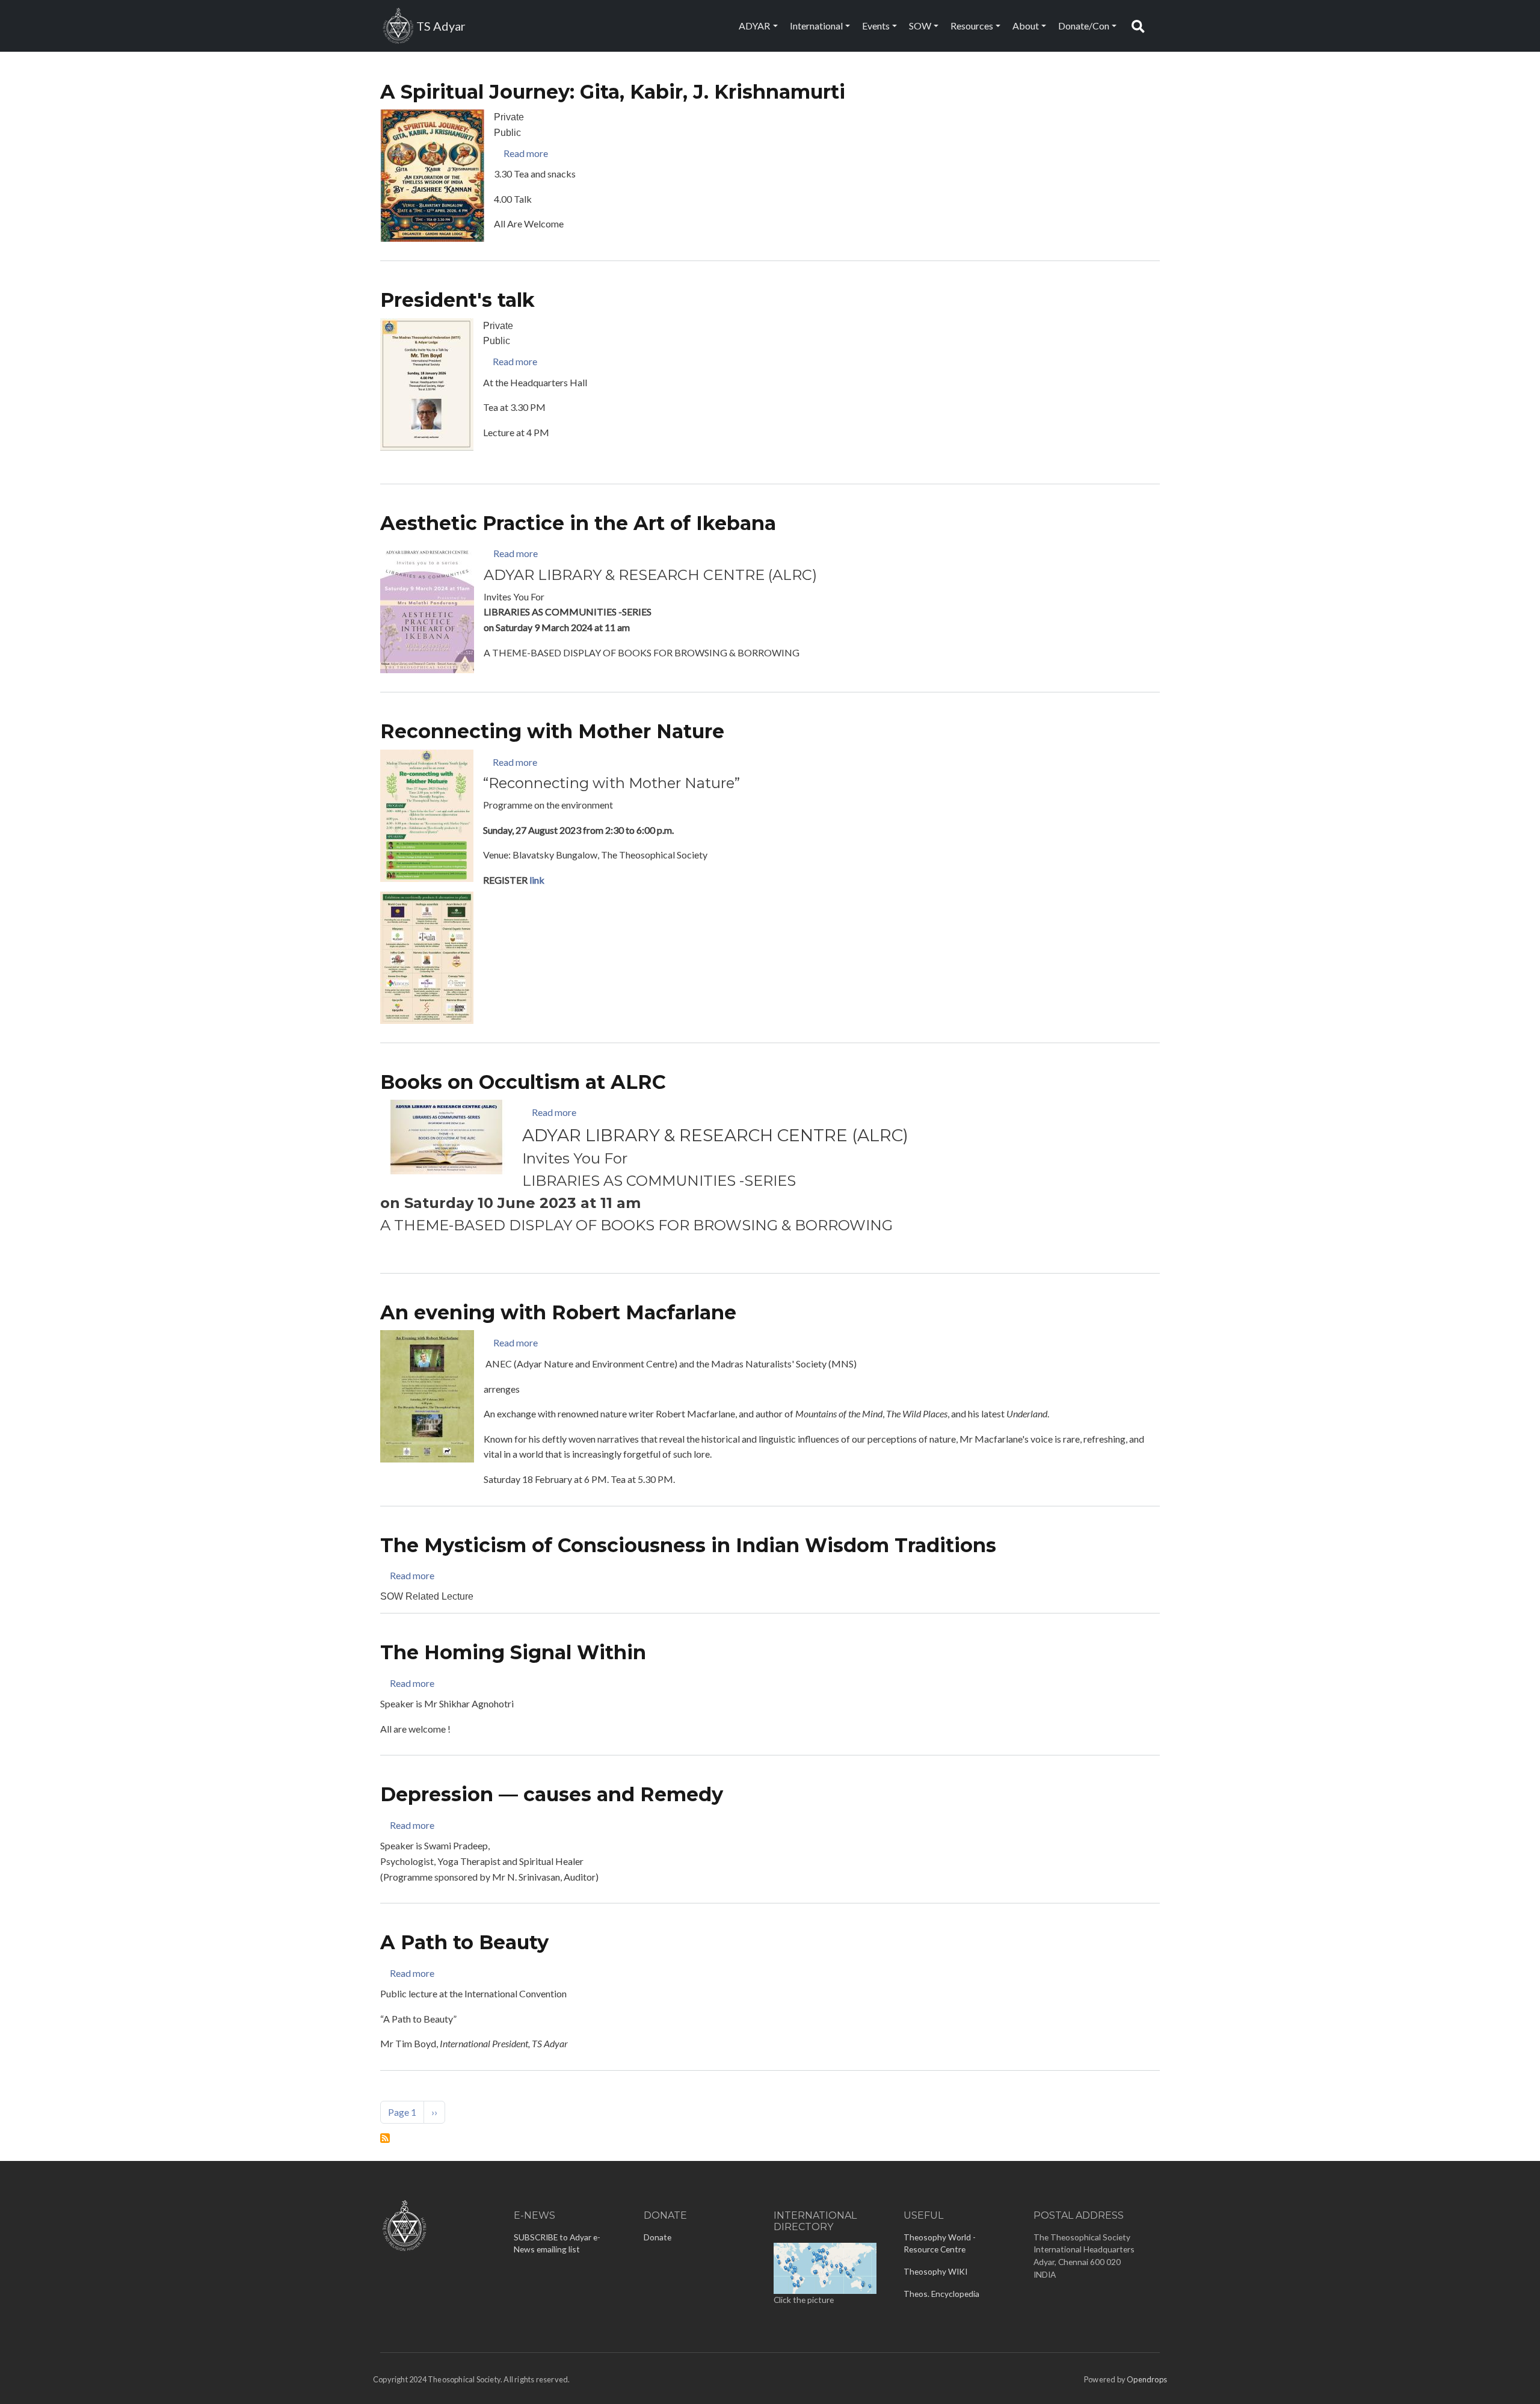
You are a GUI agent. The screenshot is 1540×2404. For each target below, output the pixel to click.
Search (1141, 26)
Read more (526, 153)
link (537, 880)
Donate (658, 2237)
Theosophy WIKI (935, 2271)
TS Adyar (441, 26)
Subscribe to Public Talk (385, 2138)
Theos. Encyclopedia (941, 2294)
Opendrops (1147, 2379)
